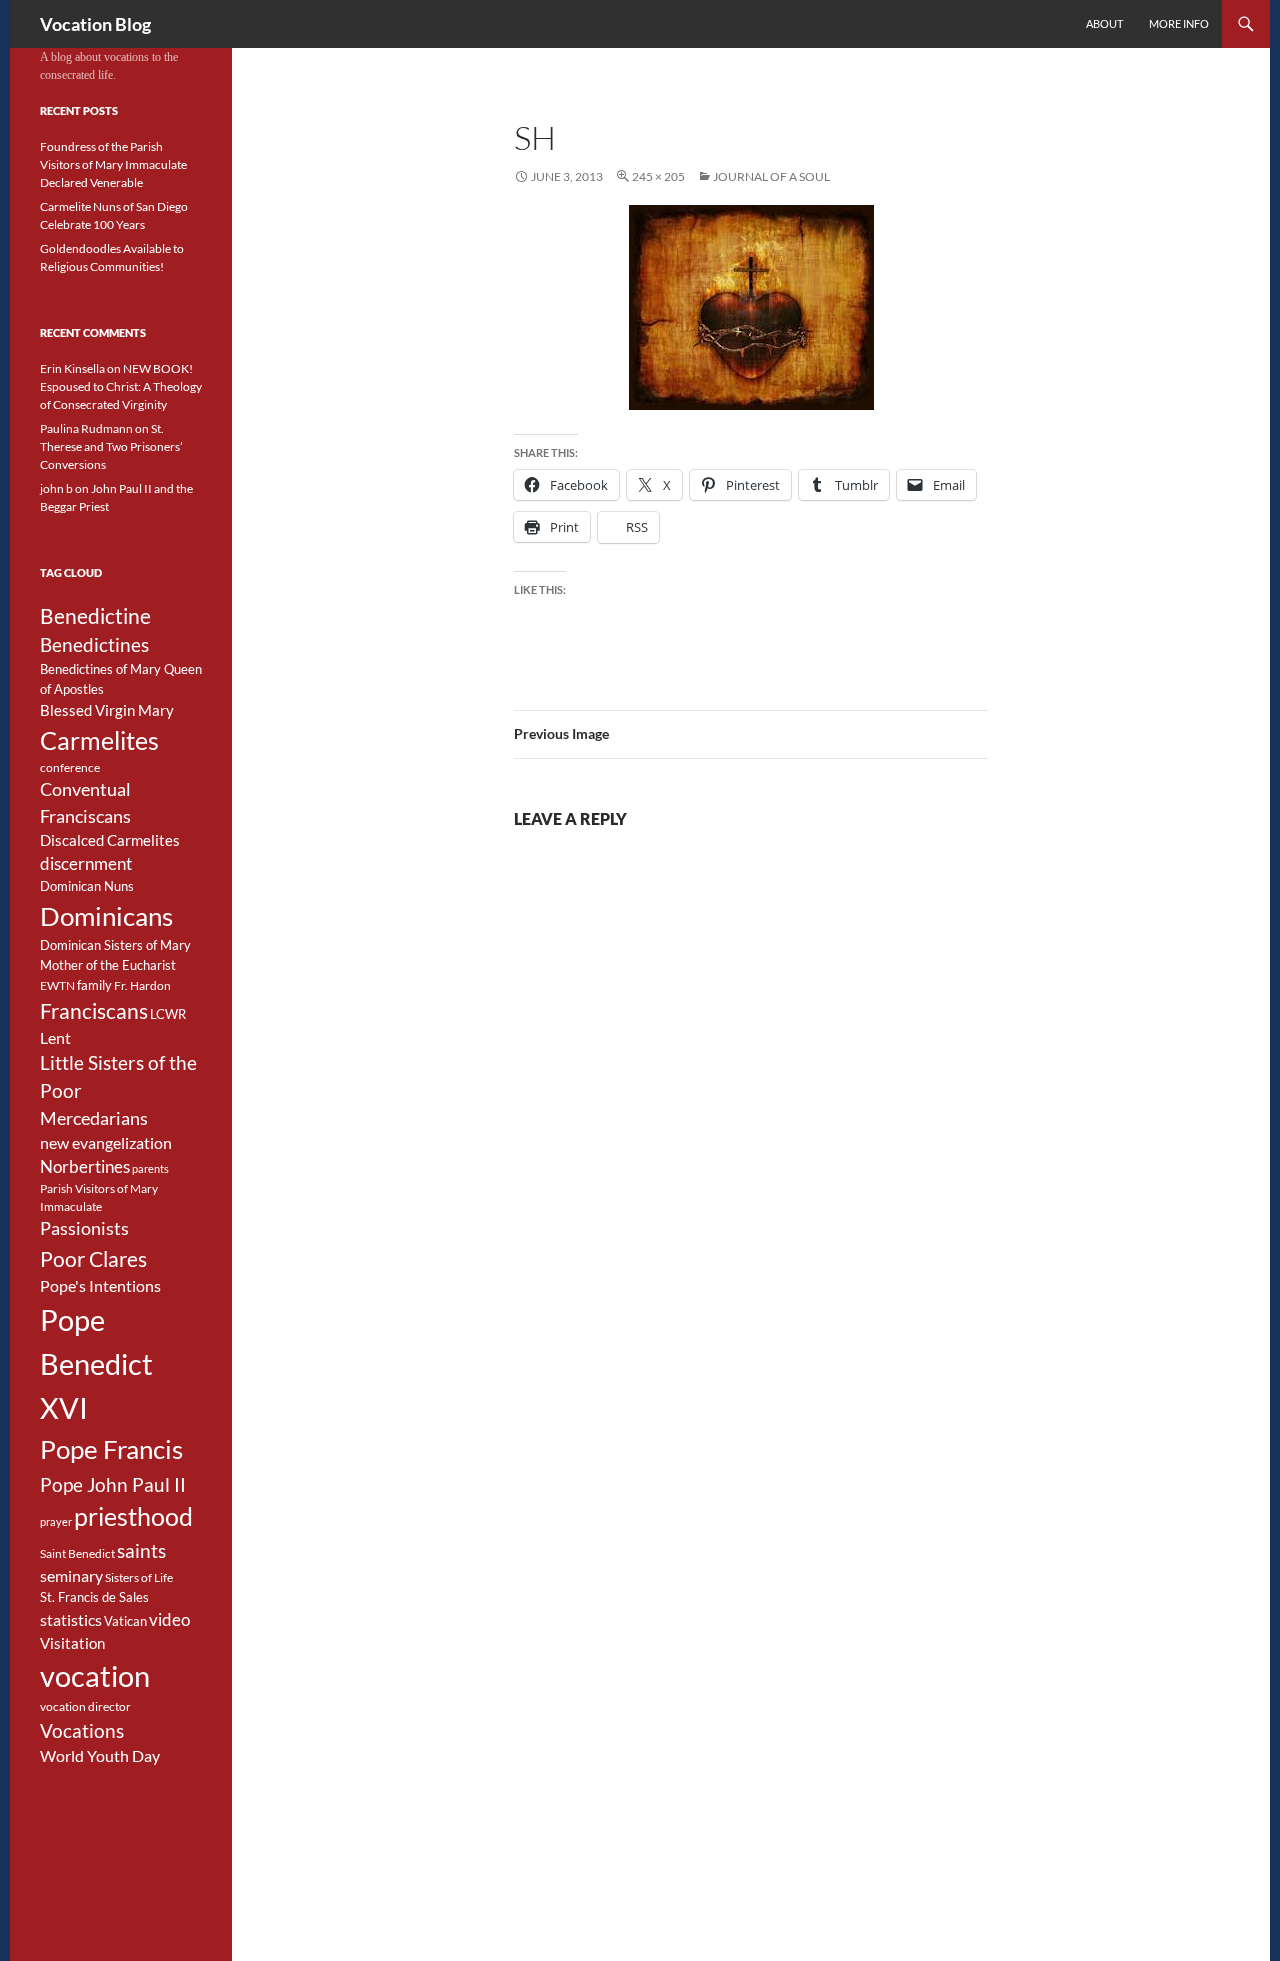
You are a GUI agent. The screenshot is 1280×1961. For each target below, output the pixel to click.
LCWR (168, 1014)
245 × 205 (658, 176)
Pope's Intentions (100, 1286)
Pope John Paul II (113, 1484)
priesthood (133, 1516)
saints (141, 1550)
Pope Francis (111, 1449)
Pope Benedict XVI (96, 1363)
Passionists (84, 1228)
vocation (95, 1676)
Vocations (82, 1730)
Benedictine (95, 616)
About (1104, 23)
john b (56, 488)
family (94, 985)
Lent (55, 1038)
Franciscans (94, 1011)
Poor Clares (93, 1259)
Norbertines (85, 1167)
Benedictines (94, 645)
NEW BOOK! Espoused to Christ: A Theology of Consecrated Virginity (121, 386)
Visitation (72, 1643)
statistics (71, 1620)
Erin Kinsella (72, 368)
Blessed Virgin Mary (107, 710)
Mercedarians (94, 1118)
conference (70, 767)
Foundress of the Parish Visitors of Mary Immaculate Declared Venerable (113, 164)
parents (150, 1168)
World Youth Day (100, 1756)
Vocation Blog (95, 24)
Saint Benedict (77, 1553)
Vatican (125, 1621)
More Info (1179, 23)
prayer (56, 1521)
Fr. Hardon (142, 985)
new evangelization (106, 1143)
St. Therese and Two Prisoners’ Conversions (111, 446)
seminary (71, 1576)
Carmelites (99, 740)
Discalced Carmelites (110, 840)
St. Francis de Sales (94, 1597)
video (169, 1620)
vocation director (85, 1706)
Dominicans (106, 916)
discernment (86, 864)
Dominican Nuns (87, 886)
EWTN (57, 985)
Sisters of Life (139, 1577)
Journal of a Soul (771, 176)
